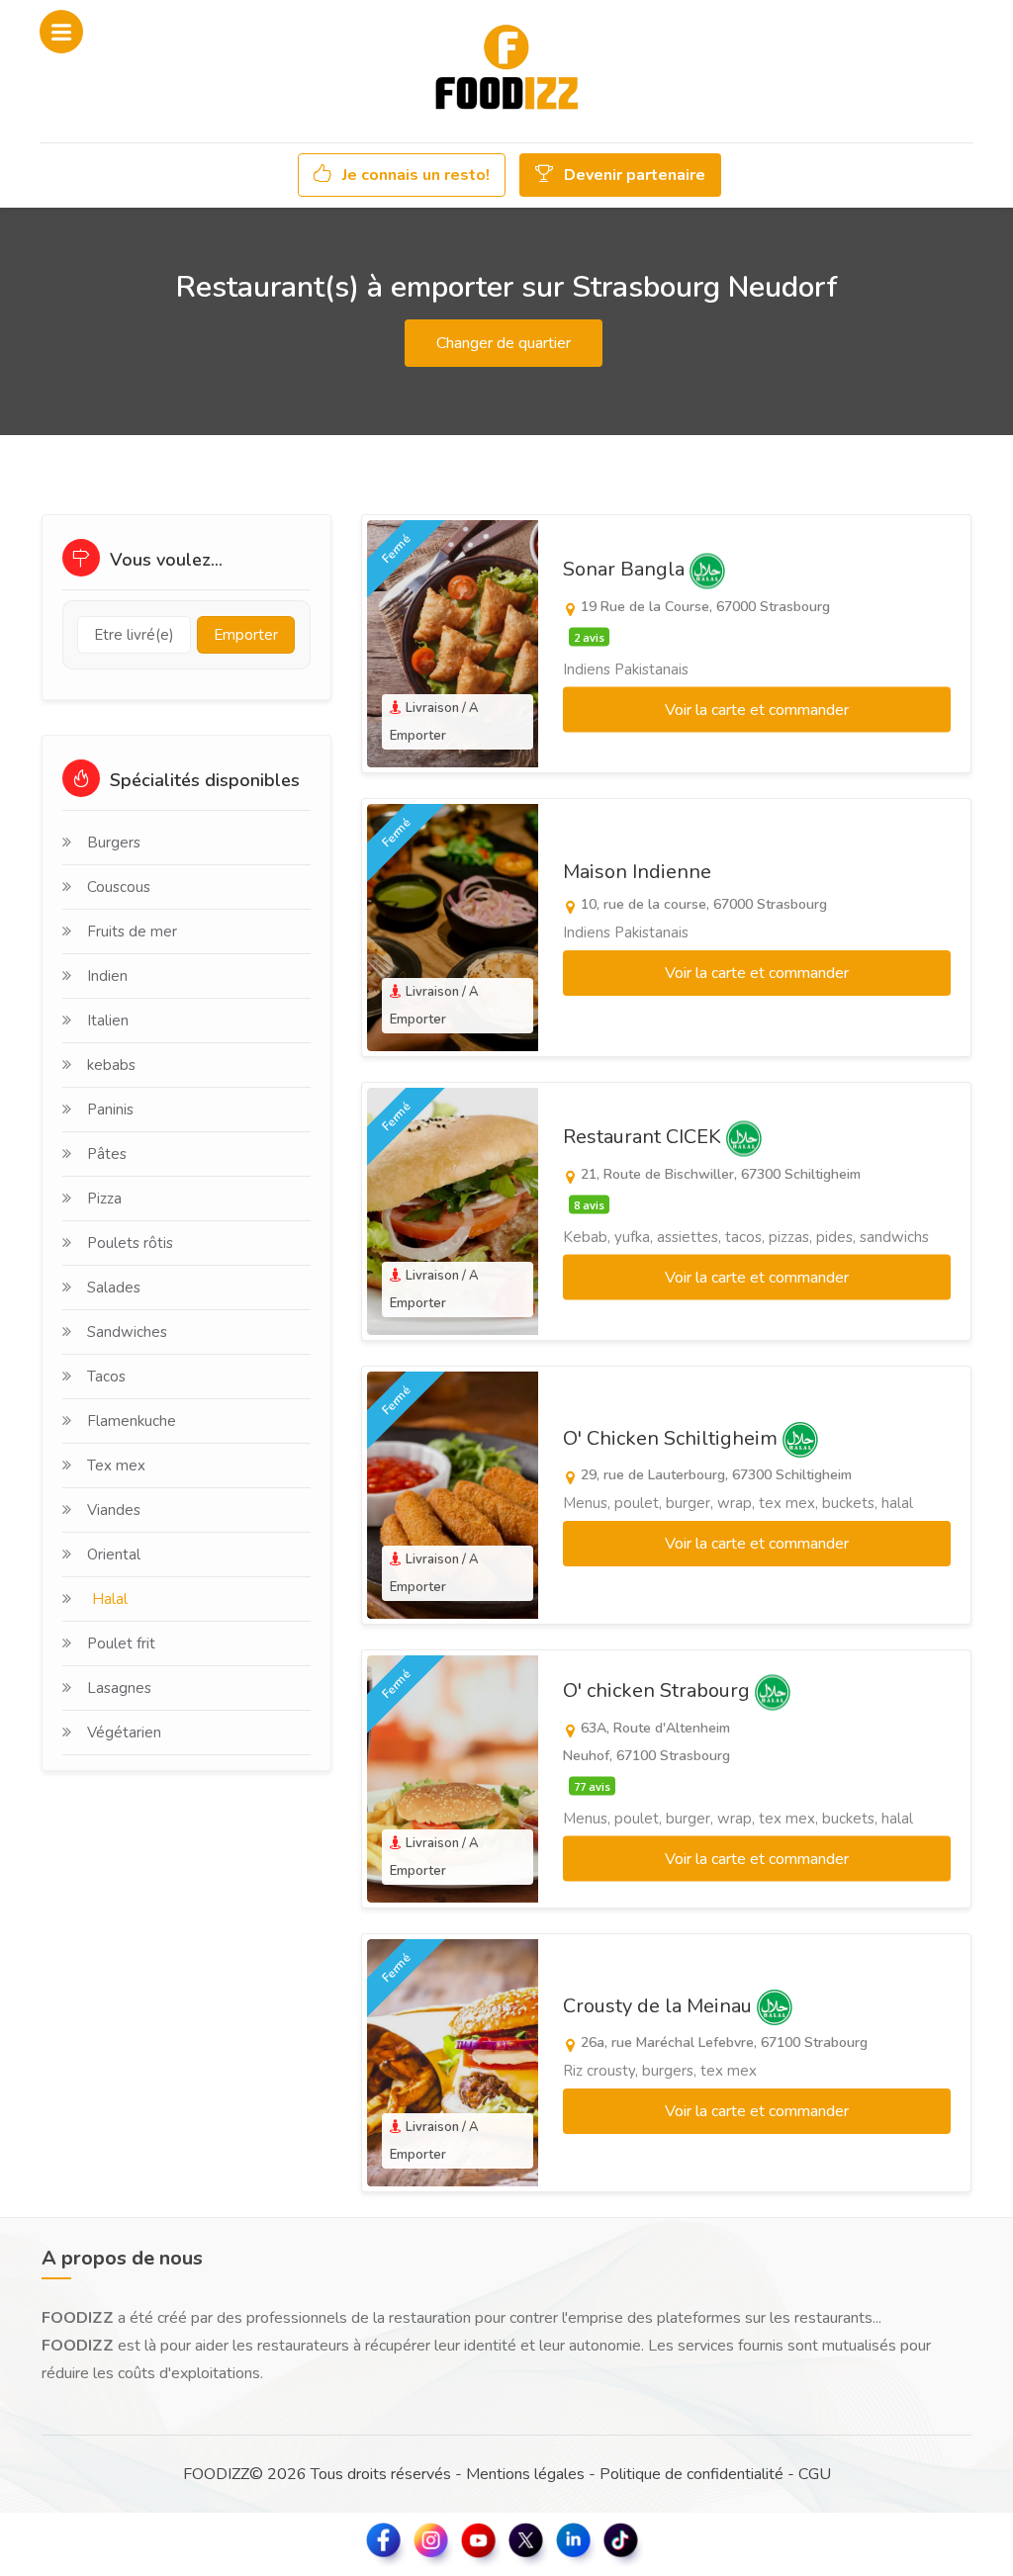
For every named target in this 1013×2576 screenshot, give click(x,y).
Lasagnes (119, 1688)
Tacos (106, 1377)
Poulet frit (121, 1643)
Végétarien (124, 1732)
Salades (114, 1288)
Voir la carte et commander (757, 710)
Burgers (114, 843)
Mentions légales (525, 2474)
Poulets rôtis (130, 1243)
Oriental (114, 1554)
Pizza (104, 1199)
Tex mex (116, 1466)
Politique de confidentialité (691, 2474)
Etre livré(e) (134, 635)
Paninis (110, 1110)
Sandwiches (127, 1332)
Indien (107, 976)
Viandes (114, 1510)
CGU (815, 2474)
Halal (110, 1599)
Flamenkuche (132, 1421)
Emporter (246, 635)
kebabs (111, 1065)
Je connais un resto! (414, 175)
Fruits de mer (132, 932)
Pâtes (107, 1154)
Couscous (119, 887)
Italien (108, 1021)
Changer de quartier (504, 343)
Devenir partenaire (633, 175)
